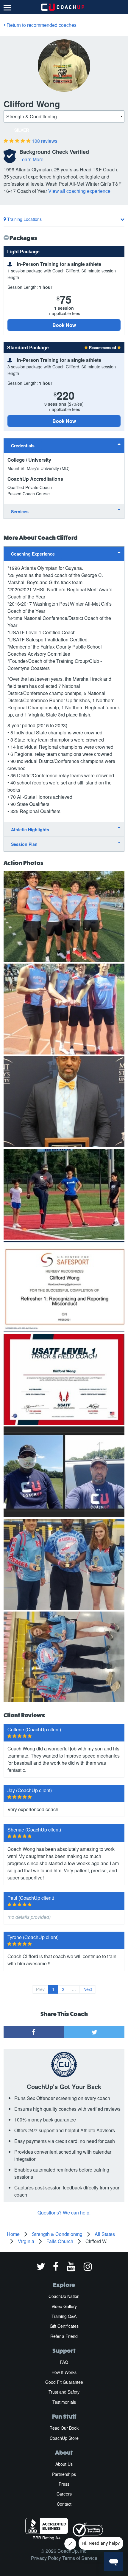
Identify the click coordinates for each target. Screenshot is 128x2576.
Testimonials (64, 2402)
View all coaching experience (79, 191)
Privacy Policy (46, 2558)
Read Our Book (64, 2428)
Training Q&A (64, 2316)
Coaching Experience (33, 554)
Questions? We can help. (64, 2213)
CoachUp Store (64, 2438)
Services (20, 511)
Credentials (23, 446)
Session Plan (24, 844)
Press (64, 2484)
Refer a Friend (64, 2336)
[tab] (64, 445)
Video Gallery (64, 2306)
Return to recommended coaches (41, 25)
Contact (64, 2504)
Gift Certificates (64, 2326)
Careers (64, 2494)
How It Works (64, 2372)
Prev (40, 1989)
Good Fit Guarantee (64, 2382)
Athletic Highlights (30, 829)
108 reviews (45, 141)
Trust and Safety (64, 2392)
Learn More (31, 159)
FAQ (64, 2362)
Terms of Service (80, 2558)
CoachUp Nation (64, 2296)
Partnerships (64, 2474)
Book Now (64, 325)
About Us (64, 2464)
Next (88, 1989)
